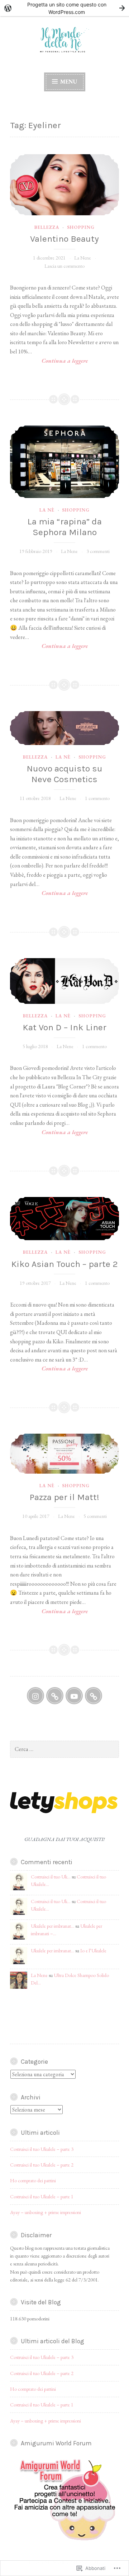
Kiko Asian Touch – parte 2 (64, 1264)
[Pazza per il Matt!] (64, 1454)
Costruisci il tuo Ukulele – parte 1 (42, 2197)
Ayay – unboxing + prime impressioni (46, 2212)
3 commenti (98, 551)
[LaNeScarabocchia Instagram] (35, 1696)
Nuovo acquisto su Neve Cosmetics (65, 774)
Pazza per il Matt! (64, 1497)
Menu (68, 82)
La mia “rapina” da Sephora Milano (64, 527)
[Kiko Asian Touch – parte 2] (64, 1219)
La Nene (83, 258)
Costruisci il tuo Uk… (51, 1877)
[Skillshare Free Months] (55, 1696)
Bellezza (47, 227)
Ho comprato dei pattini (33, 2180)
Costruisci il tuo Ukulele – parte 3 (42, 2149)
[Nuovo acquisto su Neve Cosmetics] (64, 728)
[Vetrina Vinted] (94, 1696)
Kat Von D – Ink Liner (64, 1027)
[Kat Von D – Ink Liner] (64, 981)
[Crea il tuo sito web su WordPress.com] (64, 8)
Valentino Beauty (64, 239)
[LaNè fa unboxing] (74, 1696)
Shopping (81, 227)
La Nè (47, 510)
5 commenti (95, 1516)
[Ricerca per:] (64, 1749)
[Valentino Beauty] (64, 185)
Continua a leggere (49, 361)
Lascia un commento (64, 266)
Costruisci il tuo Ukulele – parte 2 (42, 2165)
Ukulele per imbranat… (52, 1926)
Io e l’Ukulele (93, 1951)
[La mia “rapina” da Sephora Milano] (64, 462)
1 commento (97, 798)
